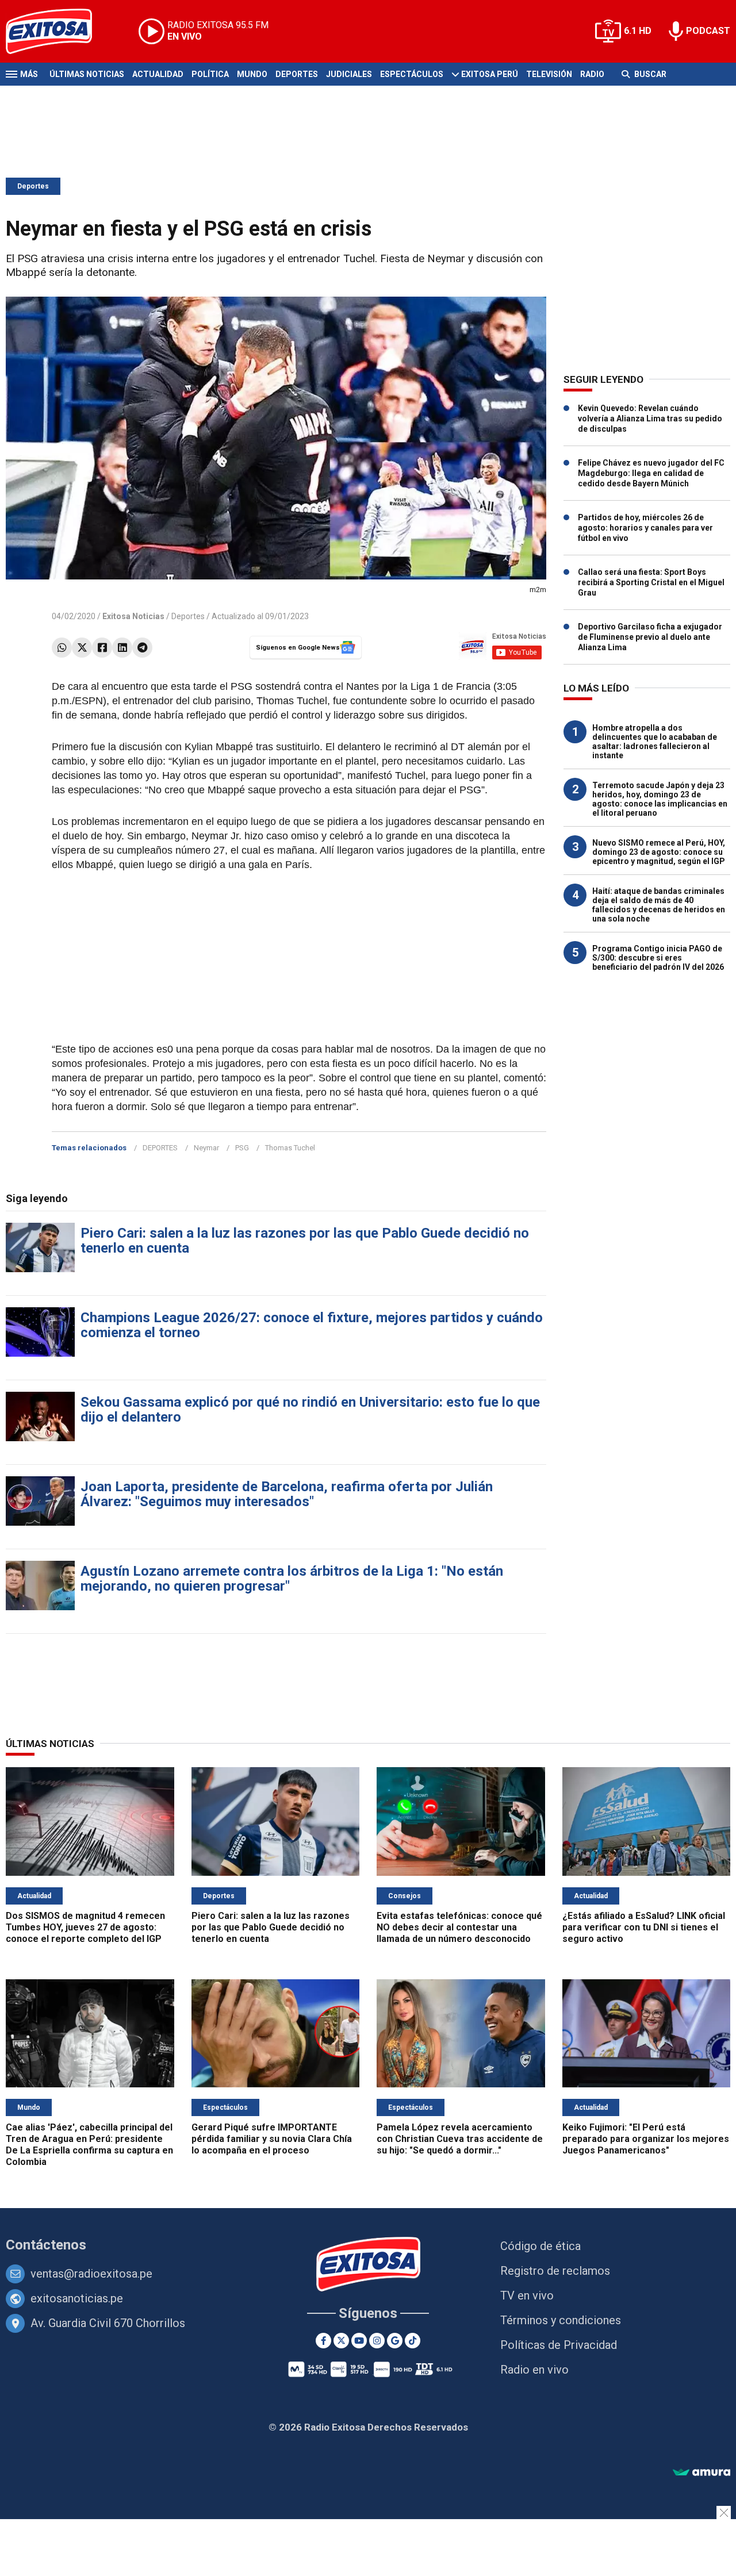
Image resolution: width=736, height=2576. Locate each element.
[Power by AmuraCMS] (701, 2473)
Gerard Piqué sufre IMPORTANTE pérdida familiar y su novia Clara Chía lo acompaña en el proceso (272, 2139)
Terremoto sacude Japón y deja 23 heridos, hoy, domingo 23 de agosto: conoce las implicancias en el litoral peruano (660, 799)
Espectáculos (412, 74)
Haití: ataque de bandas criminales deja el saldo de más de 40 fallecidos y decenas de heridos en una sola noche (659, 905)
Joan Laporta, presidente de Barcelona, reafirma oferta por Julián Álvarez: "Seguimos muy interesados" (287, 1494)
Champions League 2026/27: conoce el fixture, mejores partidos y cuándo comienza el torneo (312, 1325)
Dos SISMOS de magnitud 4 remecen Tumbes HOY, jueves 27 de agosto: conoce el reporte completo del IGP (85, 1927)
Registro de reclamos (555, 2271)
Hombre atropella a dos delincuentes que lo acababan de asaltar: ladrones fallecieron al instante (655, 742)
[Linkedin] (122, 648)
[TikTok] (413, 2341)
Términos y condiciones (561, 2320)
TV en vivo (527, 2295)
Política (210, 74)
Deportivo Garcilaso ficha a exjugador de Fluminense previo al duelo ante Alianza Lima (650, 637)
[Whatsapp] (62, 648)
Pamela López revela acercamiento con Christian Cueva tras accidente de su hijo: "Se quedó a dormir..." (460, 2139)
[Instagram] (377, 2341)
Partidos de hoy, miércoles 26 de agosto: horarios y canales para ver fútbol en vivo (645, 528)
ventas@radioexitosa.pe (91, 2274)
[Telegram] (142, 648)
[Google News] (395, 2341)
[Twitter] (82, 648)
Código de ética (540, 2246)
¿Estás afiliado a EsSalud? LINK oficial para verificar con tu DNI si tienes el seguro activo (644, 1927)
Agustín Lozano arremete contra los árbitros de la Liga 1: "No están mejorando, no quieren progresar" (292, 1579)
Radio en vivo (534, 2370)
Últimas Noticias (87, 74)
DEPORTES (160, 1148)
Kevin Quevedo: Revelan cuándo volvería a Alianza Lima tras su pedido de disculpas (650, 419)
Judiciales (349, 74)
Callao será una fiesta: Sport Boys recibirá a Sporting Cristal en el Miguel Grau (651, 582)
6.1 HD (638, 31)
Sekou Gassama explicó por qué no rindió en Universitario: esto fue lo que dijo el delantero (310, 1410)
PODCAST (708, 31)
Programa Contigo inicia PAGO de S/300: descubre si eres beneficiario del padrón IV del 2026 (658, 958)
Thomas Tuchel (290, 1148)
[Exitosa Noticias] (58, 31)
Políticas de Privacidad (559, 2345)
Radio (592, 74)
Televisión (549, 74)
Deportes (297, 74)
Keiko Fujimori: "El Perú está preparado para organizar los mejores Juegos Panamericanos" (646, 2139)
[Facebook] (102, 648)
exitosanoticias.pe (77, 2298)
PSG (242, 1148)
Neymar (206, 1148)
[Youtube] (359, 2341)
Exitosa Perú (490, 74)
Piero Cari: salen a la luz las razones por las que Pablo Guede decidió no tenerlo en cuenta (305, 1241)
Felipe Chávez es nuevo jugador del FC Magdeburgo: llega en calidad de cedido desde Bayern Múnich (651, 473)
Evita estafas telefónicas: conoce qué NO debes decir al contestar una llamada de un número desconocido (459, 1927)
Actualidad (158, 74)
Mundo (252, 74)
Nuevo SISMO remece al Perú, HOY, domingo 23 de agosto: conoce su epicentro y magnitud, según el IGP (659, 852)
